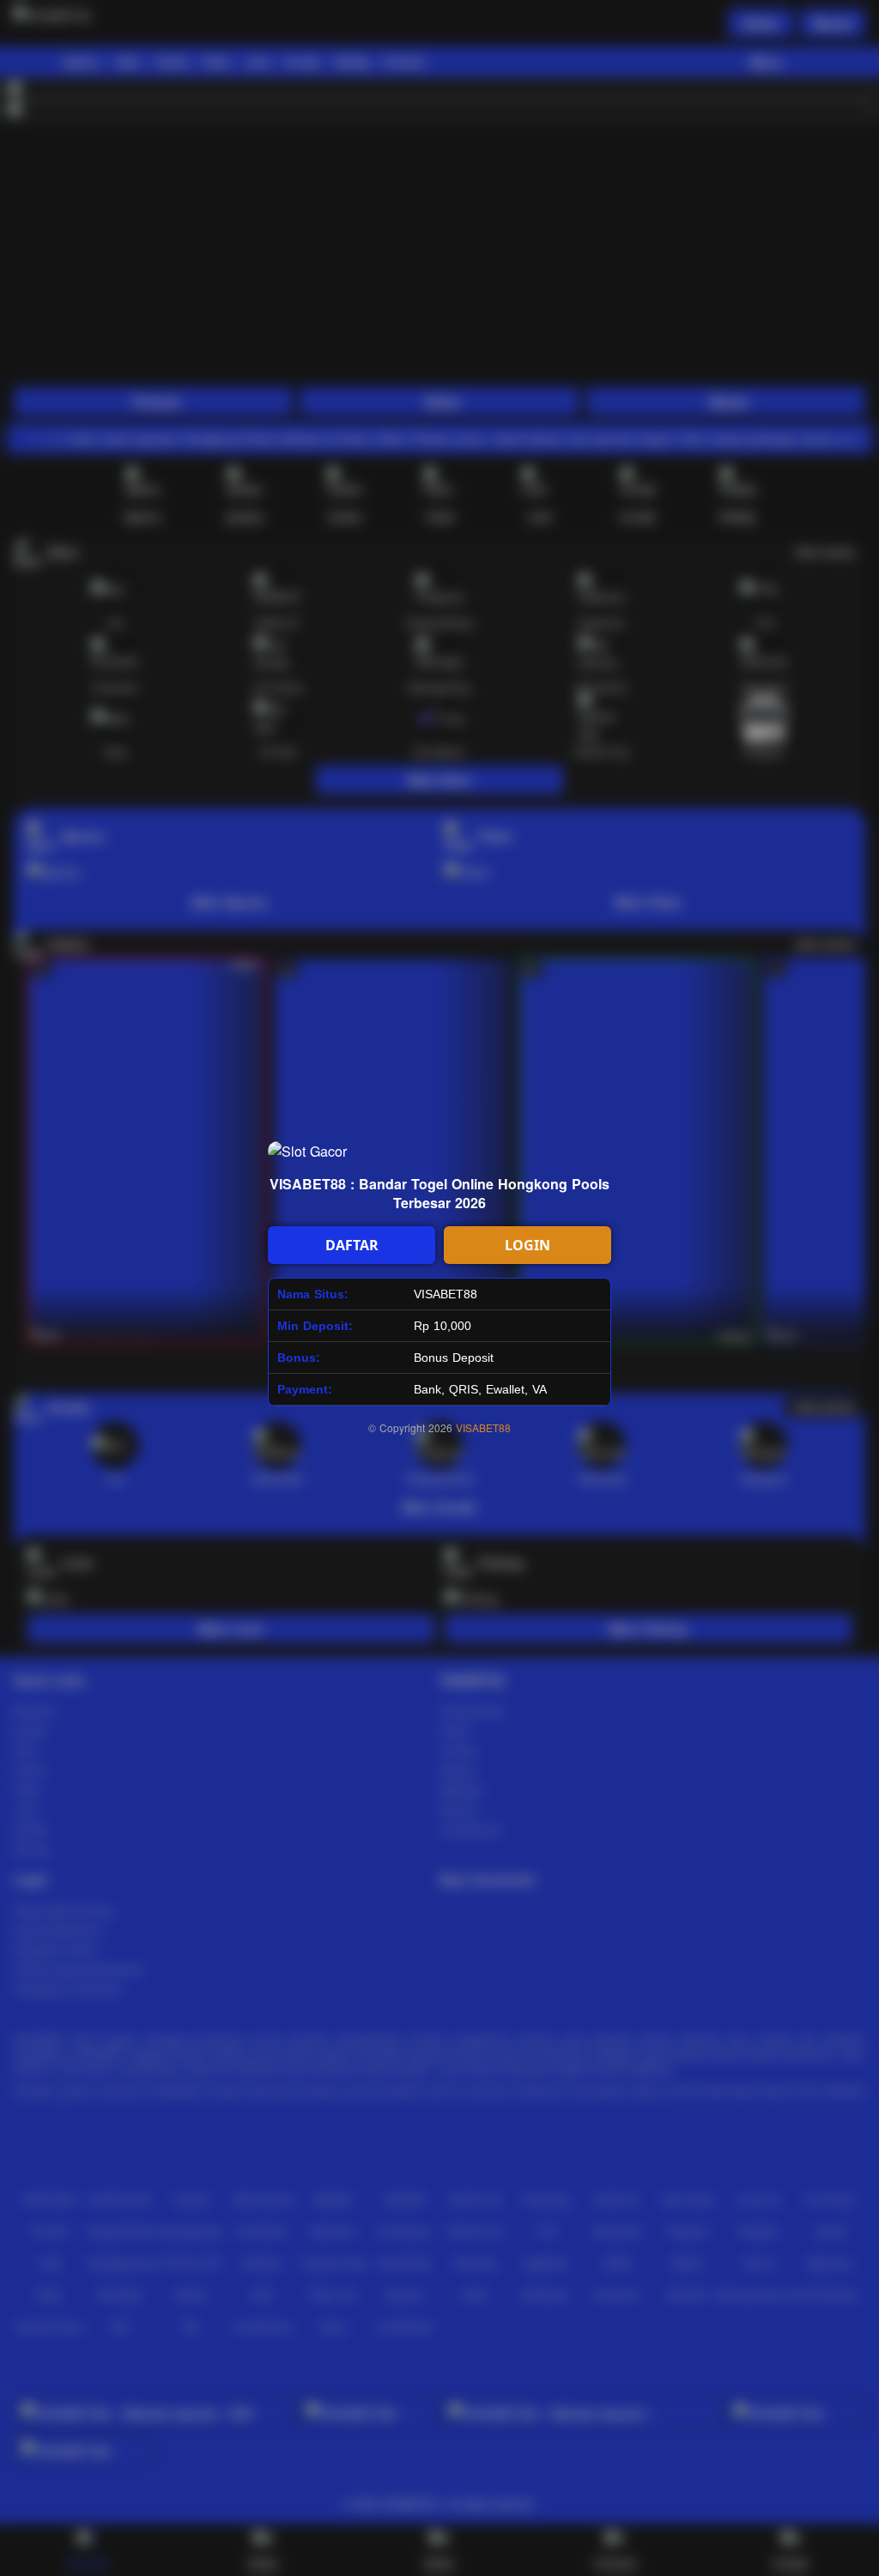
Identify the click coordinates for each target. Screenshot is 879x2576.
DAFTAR (352, 1245)
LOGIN (527, 1245)
